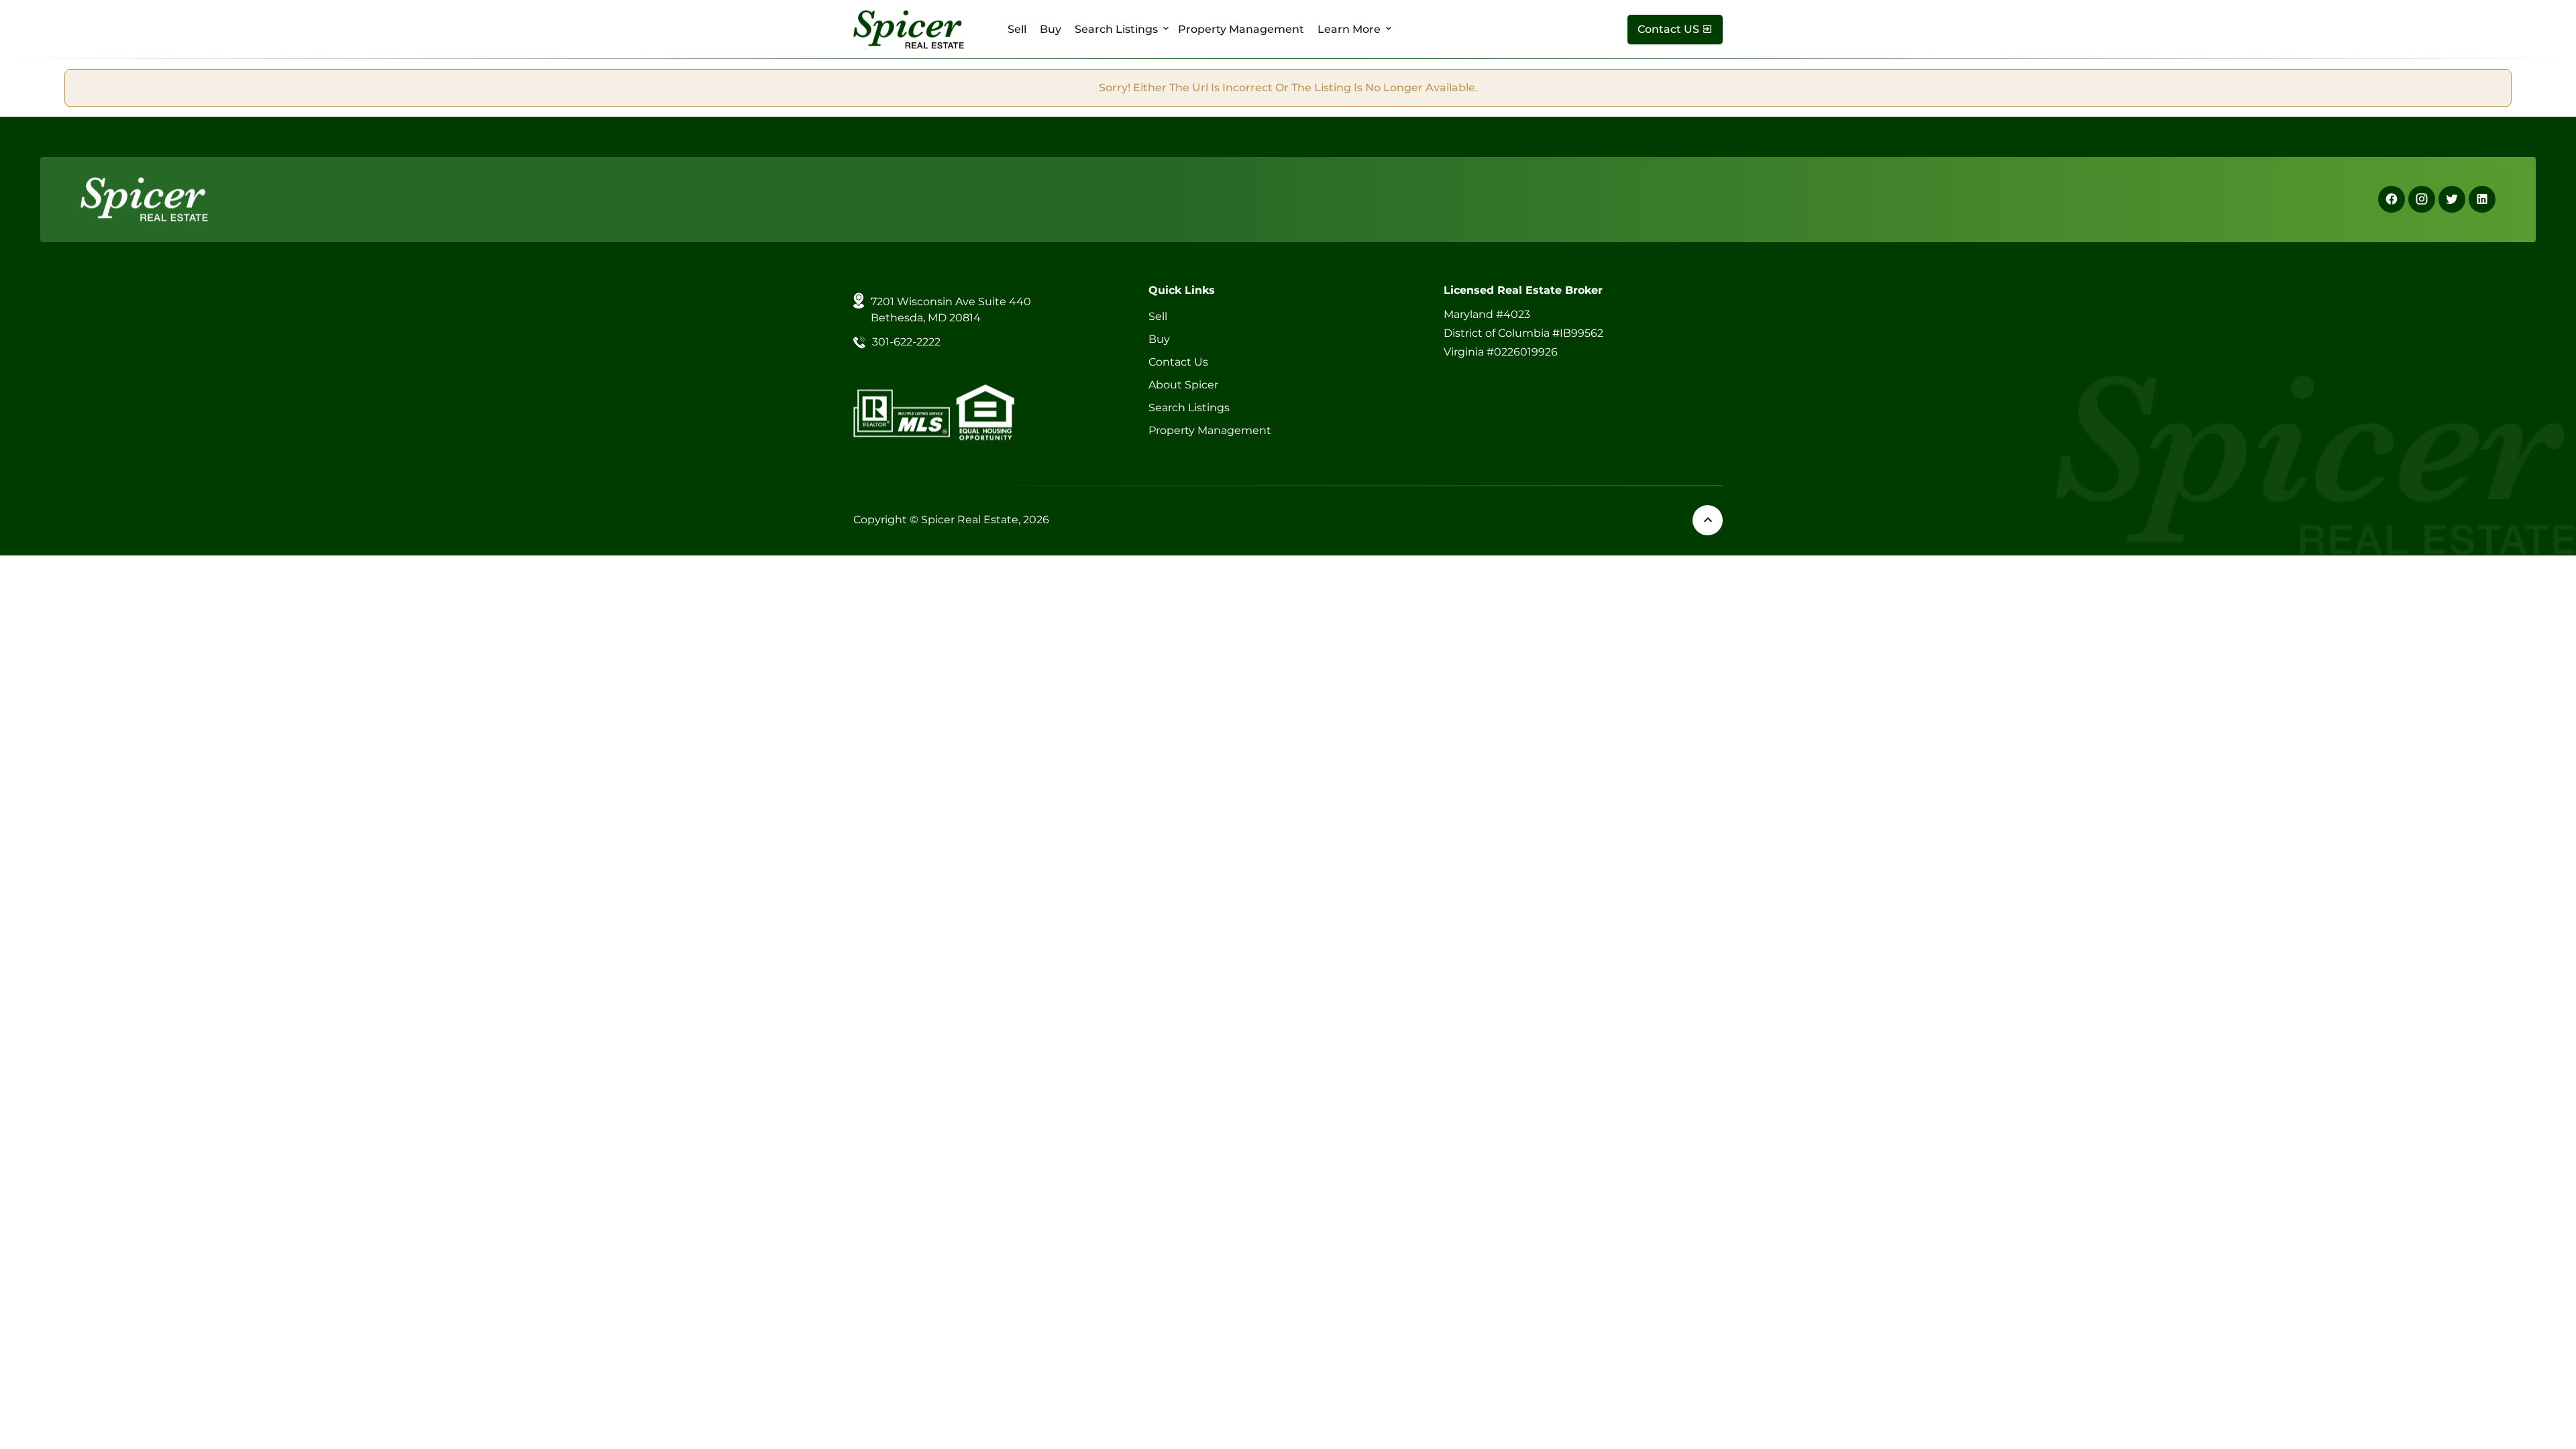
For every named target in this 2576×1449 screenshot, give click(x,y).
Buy (1051, 29)
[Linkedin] (2482, 199)
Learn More (1349, 29)
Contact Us (1178, 362)
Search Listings (1116, 29)
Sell (1017, 29)
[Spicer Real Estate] (909, 29)
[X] (2452, 199)
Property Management (1241, 29)
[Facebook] (2392, 199)
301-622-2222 (906, 342)
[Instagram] (2422, 199)
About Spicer (1183, 385)
